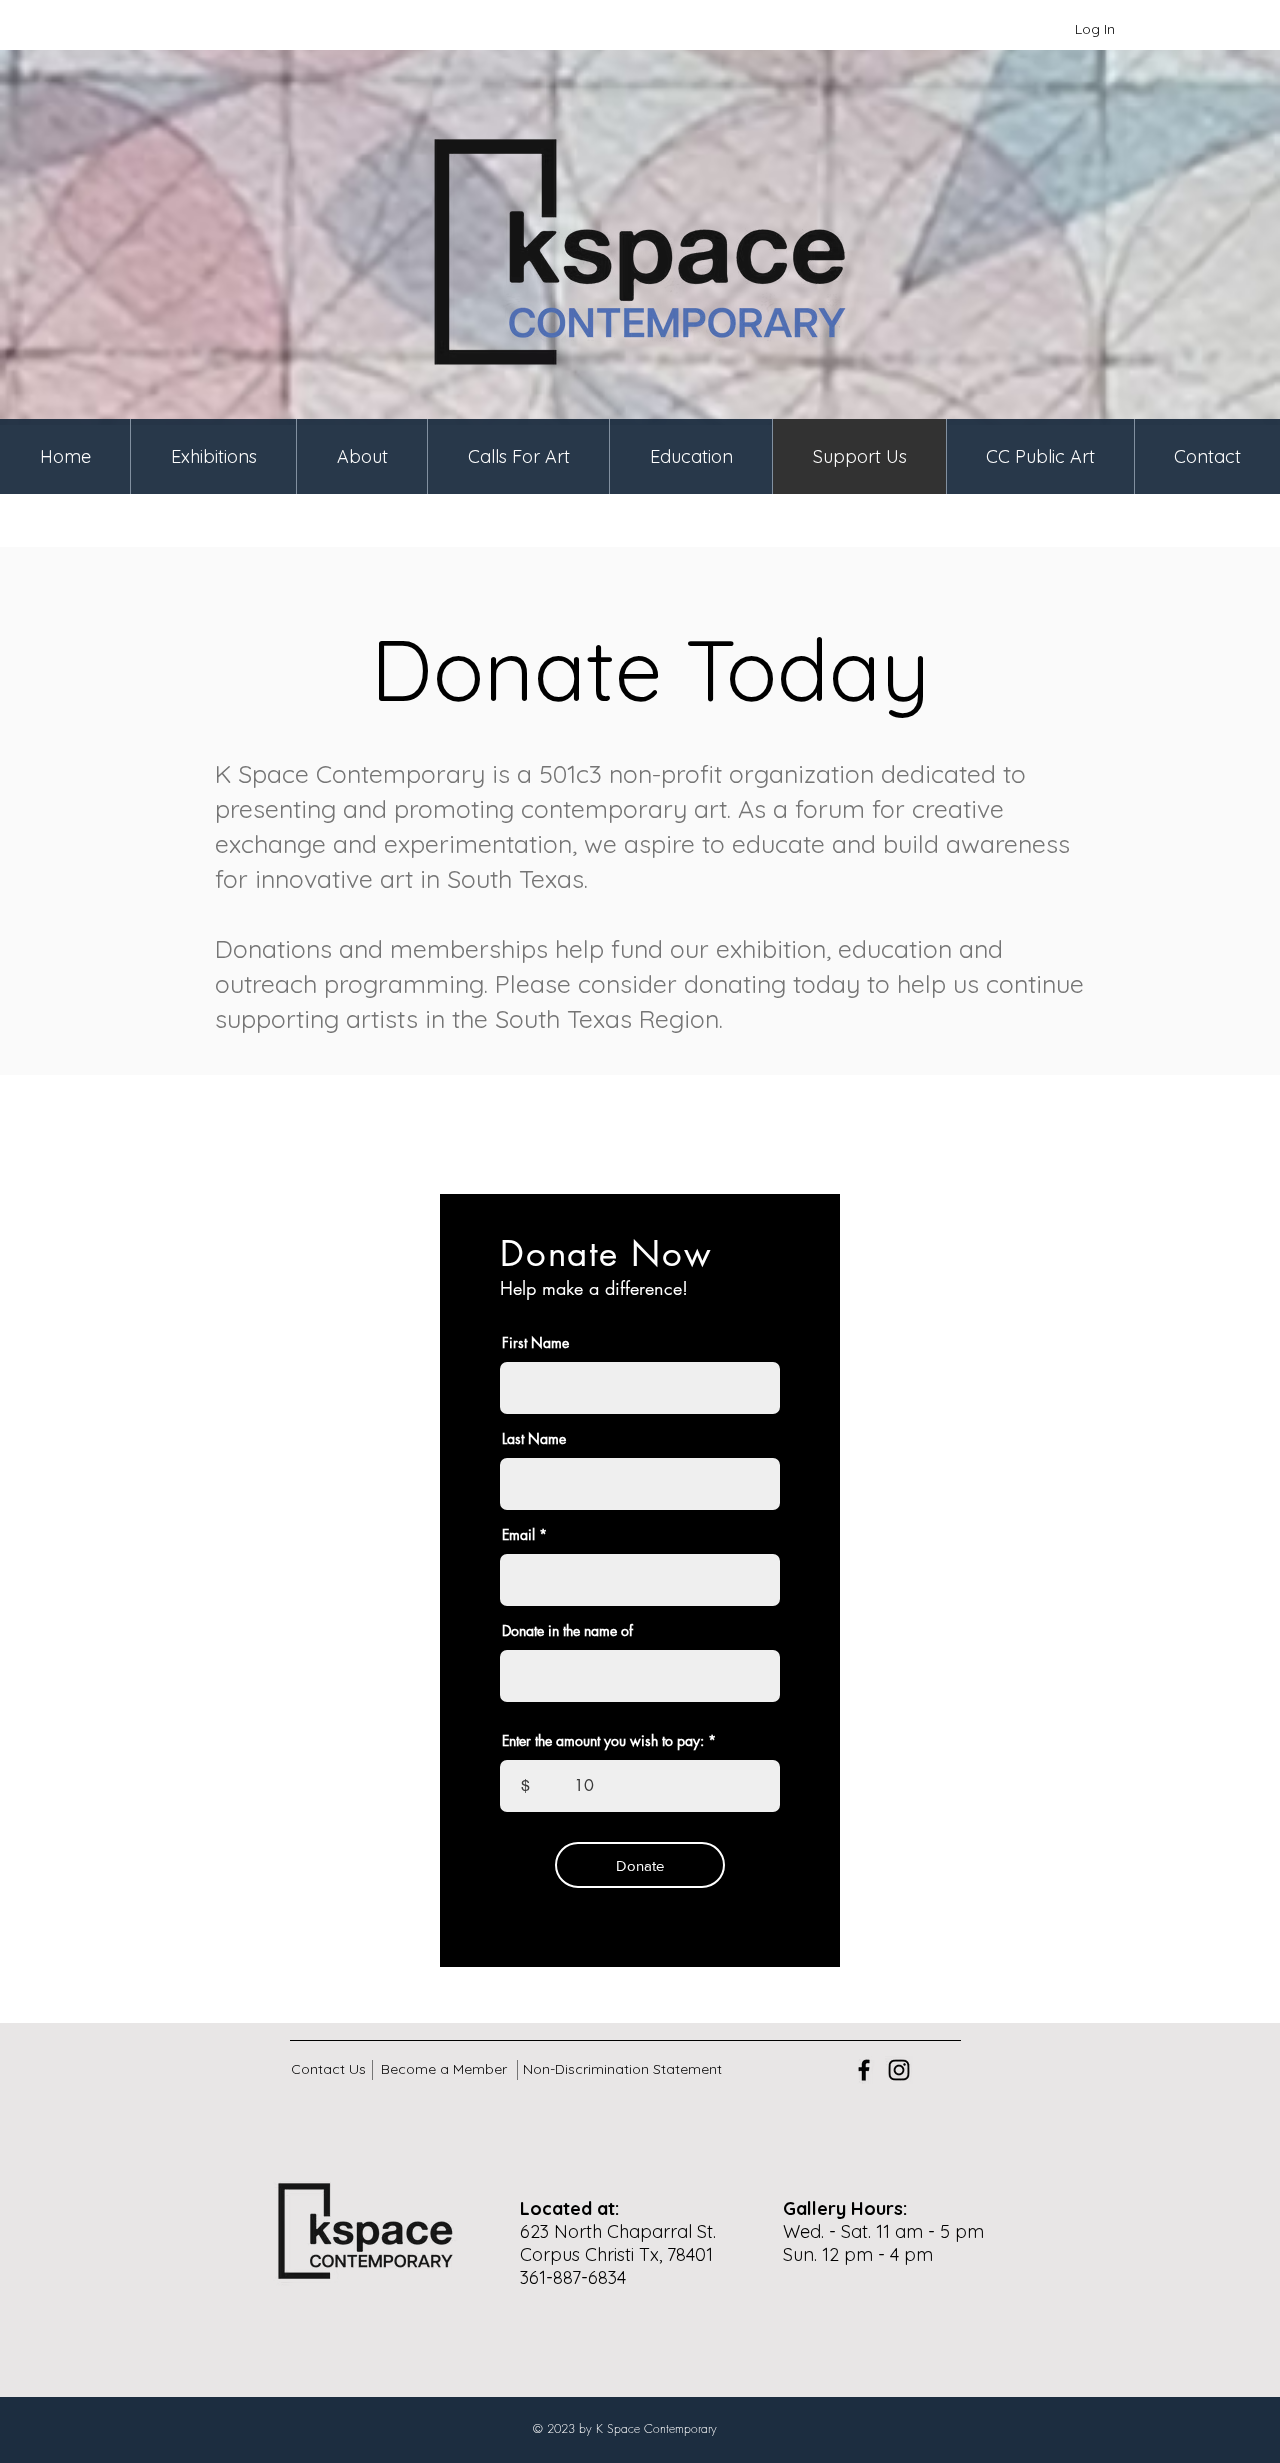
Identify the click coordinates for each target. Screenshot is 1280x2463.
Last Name (534, 1439)
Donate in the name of (567, 1631)
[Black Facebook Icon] (864, 2070)
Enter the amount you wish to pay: (603, 1741)
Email (518, 1535)
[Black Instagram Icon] (899, 2070)
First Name (535, 1343)
